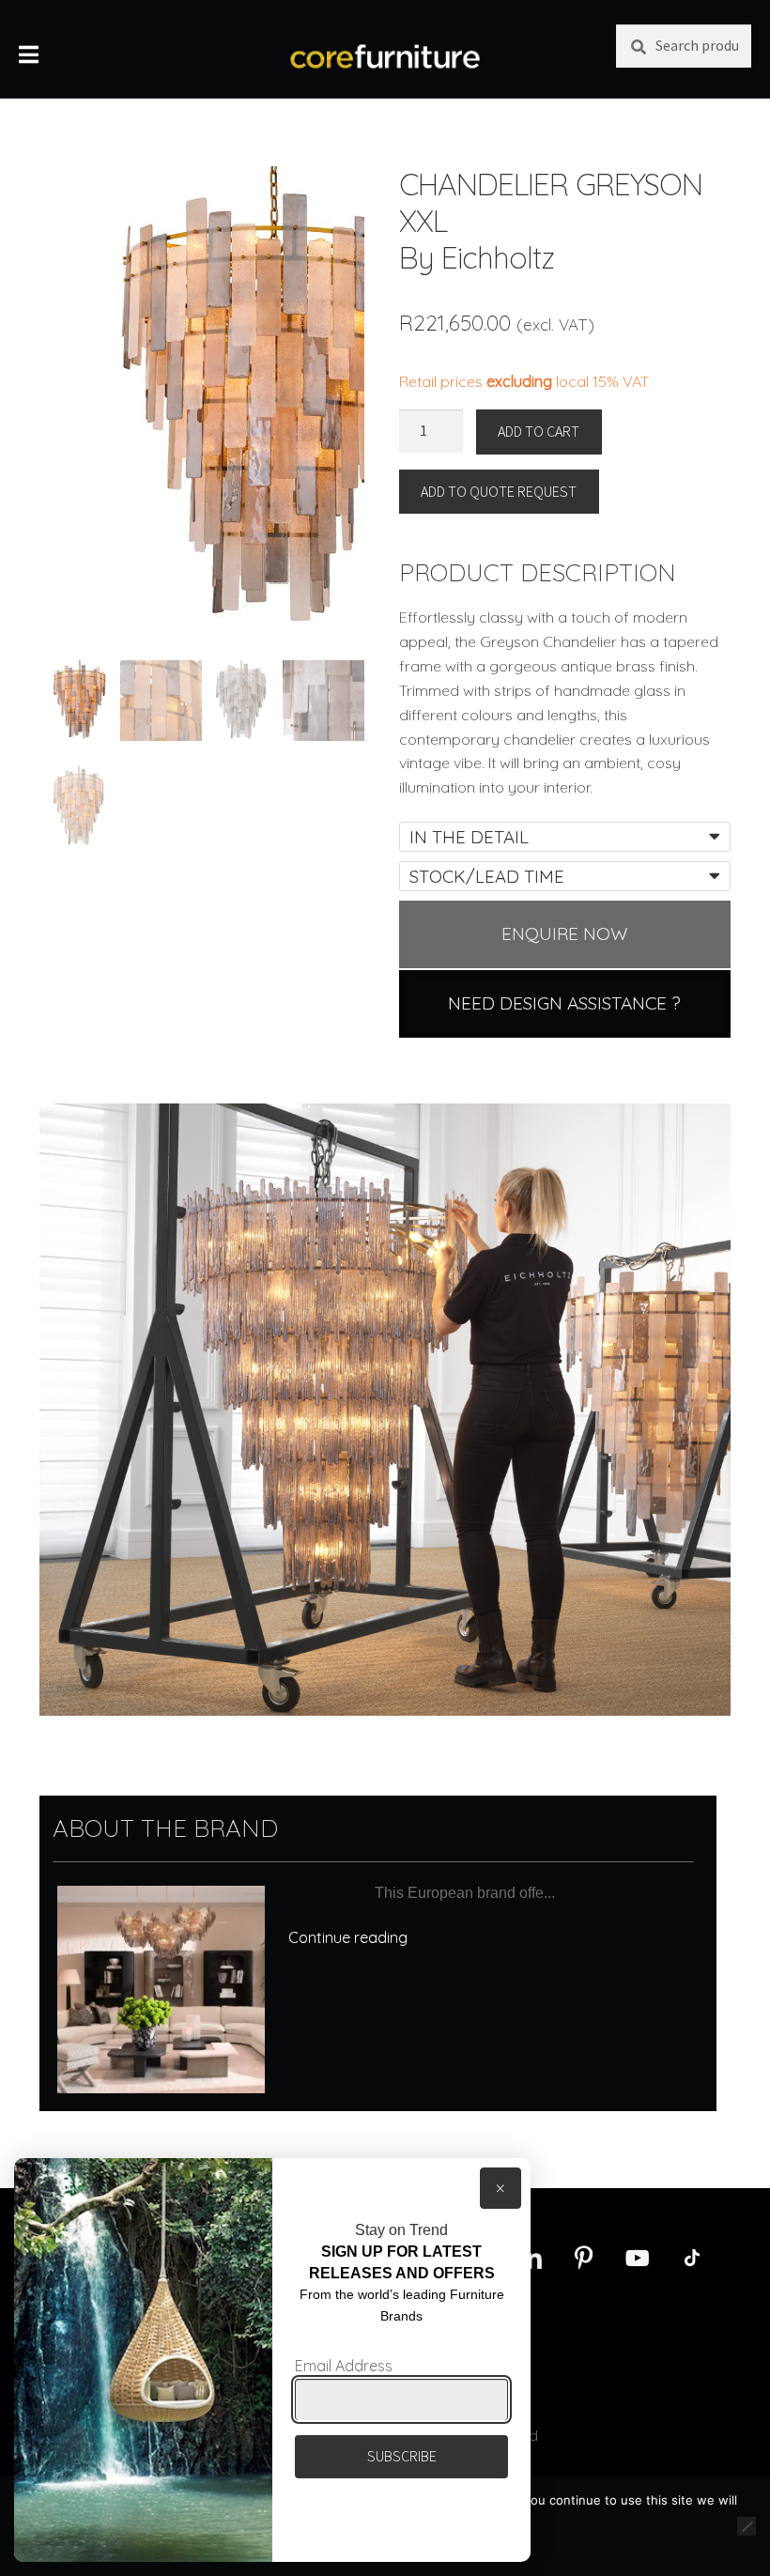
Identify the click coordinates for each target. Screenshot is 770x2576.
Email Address (344, 2366)
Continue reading (348, 1937)
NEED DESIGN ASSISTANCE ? (564, 1003)
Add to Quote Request (499, 491)
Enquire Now (565, 933)
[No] (747, 2526)
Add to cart (539, 431)
